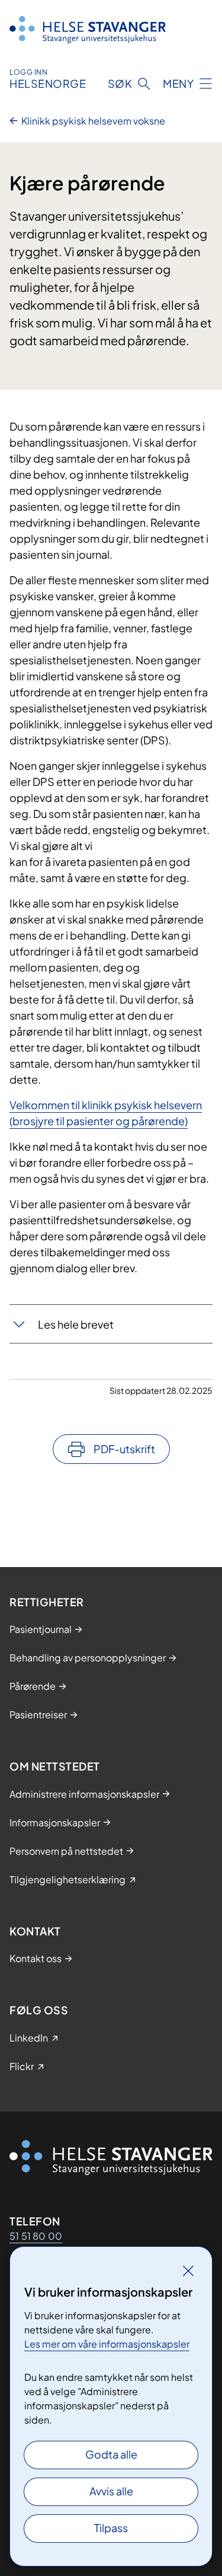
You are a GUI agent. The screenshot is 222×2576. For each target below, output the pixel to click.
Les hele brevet (76, 1324)
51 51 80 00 (36, 2236)
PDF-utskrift (124, 1449)
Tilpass (111, 2528)
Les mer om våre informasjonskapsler (107, 2344)
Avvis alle (111, 2491)
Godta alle (111, 2454)
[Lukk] (188, 2271)
